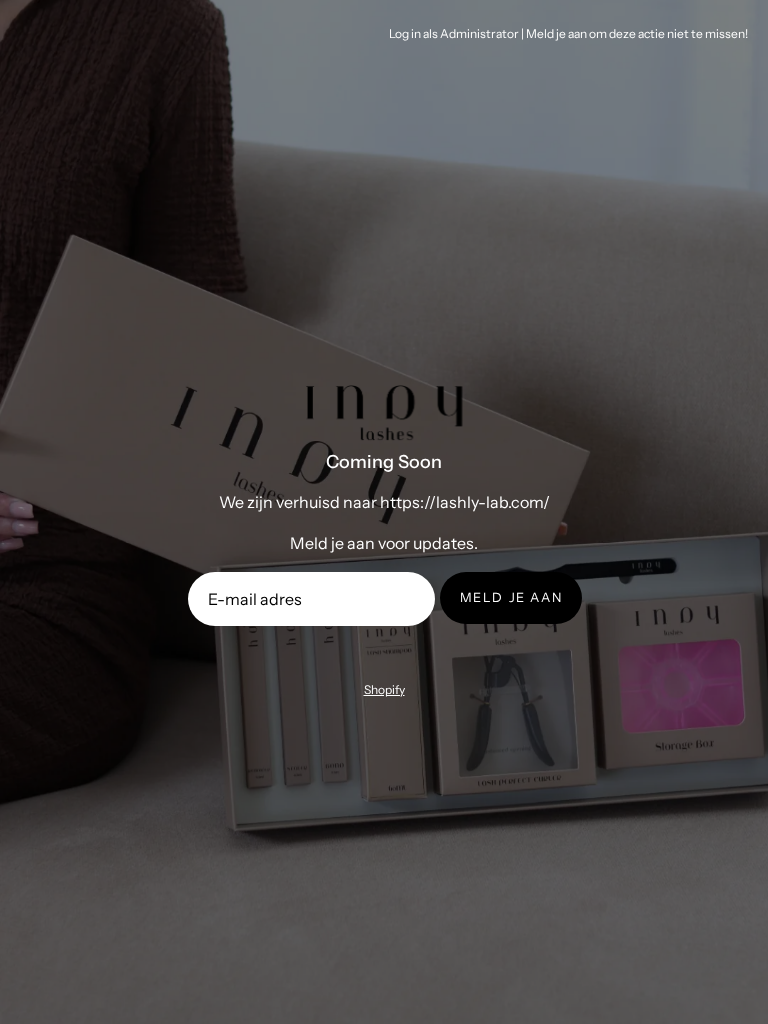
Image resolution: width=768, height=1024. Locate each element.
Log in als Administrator (454, 33)
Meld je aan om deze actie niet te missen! (637, 33)
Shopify (384, 689)
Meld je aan (511, 597)
